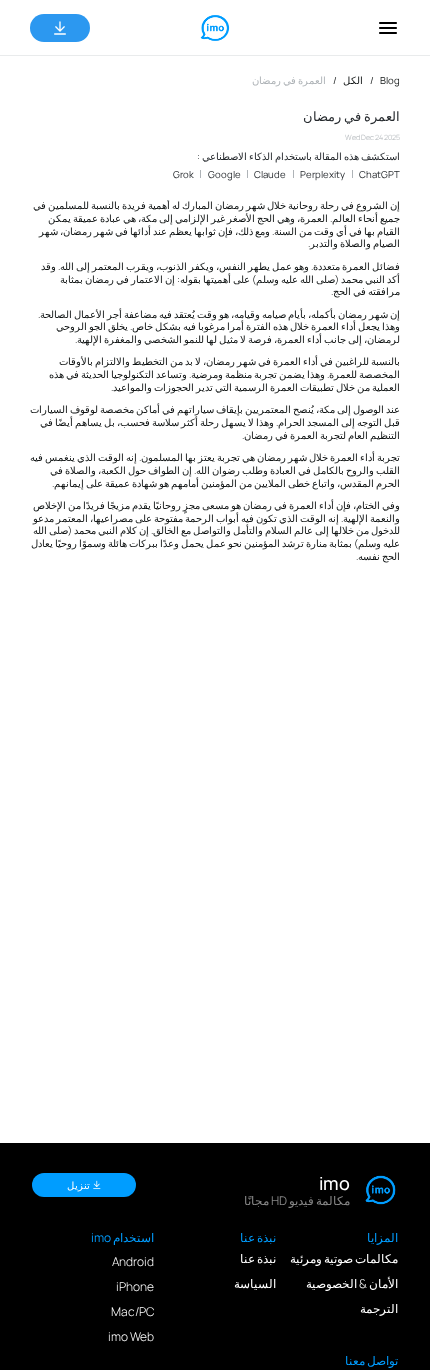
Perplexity (322, 174)
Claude (270, 174)
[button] (388, 28)
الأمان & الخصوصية (352, 1283)
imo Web (131, 1336)
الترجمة (379, 1308)
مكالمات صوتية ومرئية (344, 1258)
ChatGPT (379, 174)
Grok (183, 174)
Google (224, 174)
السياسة (255, 1283)
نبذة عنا (258, 1258)
